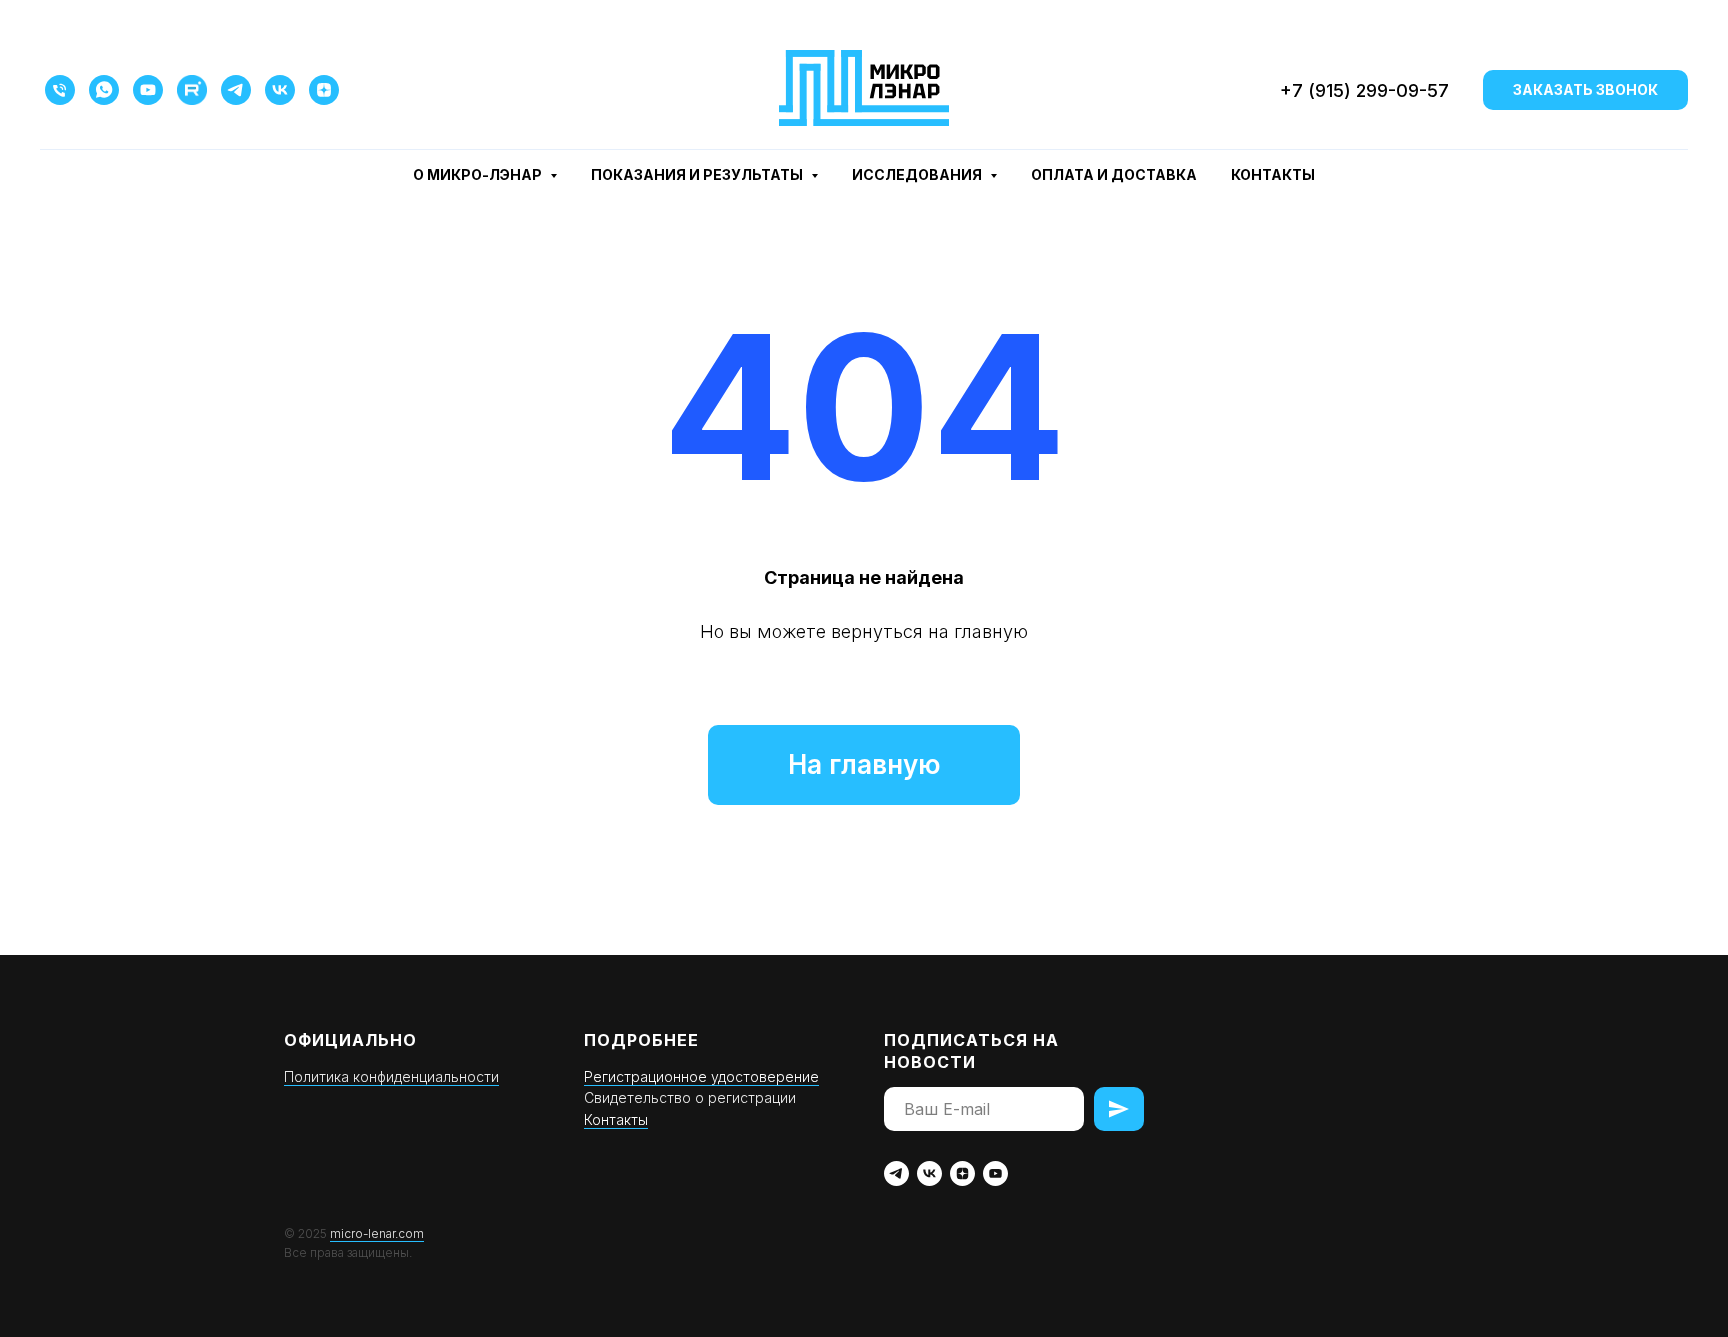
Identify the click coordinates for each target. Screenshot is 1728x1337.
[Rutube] (192, 90)
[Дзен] (324, 90)
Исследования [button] (918, 174)
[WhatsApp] (104, 90)
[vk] (929, 1173)
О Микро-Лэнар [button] (479, 174)
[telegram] (896, 1173)
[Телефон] (60, 90)
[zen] (962, 1173)
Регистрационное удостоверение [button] (701, 1076)
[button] (1585, 90)
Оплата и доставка (1114, 174)
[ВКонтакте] (280, 90)
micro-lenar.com (377, 1233)
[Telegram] (236, 90)
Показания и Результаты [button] (698, 174)
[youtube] (995, 1173)
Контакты (1273, 174)
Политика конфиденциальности (391, 1076)
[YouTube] (148, 90)
